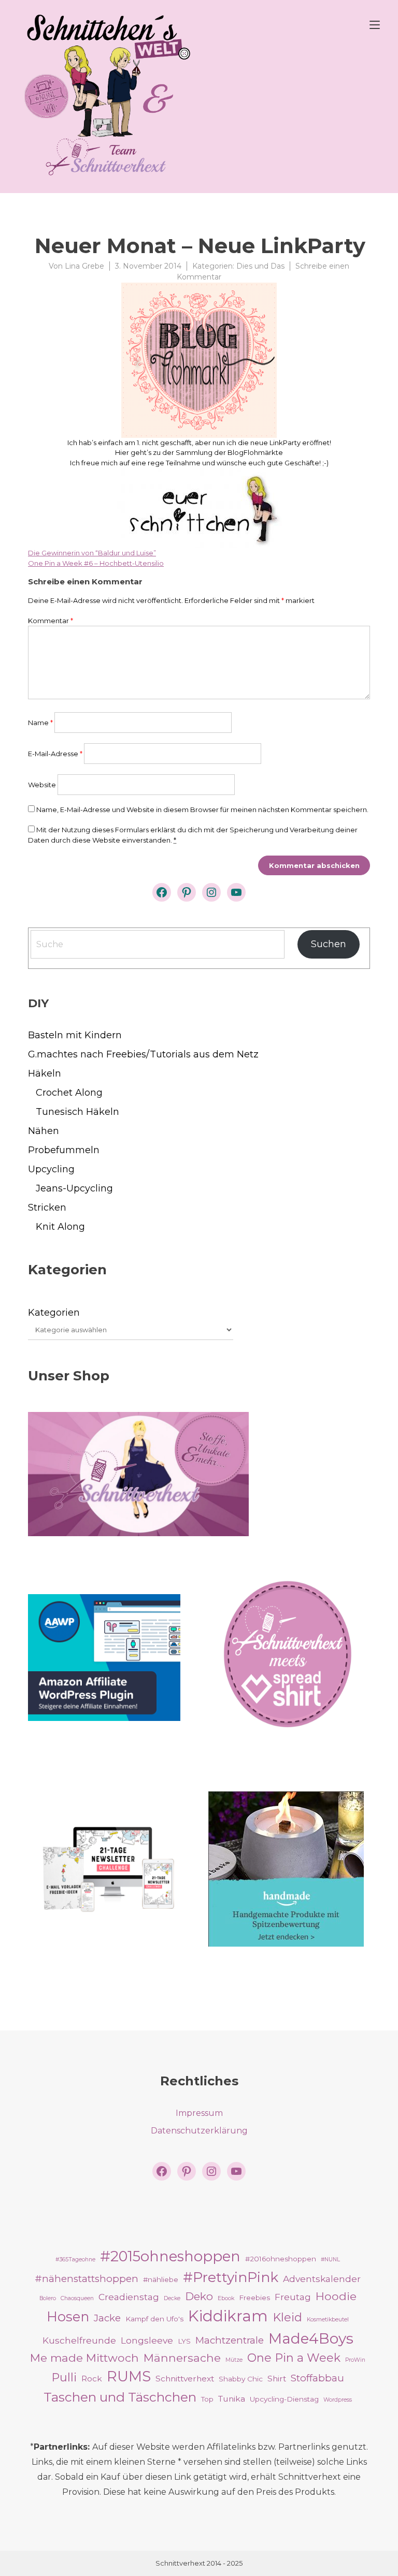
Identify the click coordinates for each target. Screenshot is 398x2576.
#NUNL (330, 2259)
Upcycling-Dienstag (284, 2399)
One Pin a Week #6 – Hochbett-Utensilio (96, 563)
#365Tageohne (75, 2259)
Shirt (277, 2379)
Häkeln (45, 1073)
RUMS (129, 2376)
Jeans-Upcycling (74, 1188)
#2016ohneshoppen (281, 2259)
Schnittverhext (185, 2379)
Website (42, 785)
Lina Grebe (84, 266)
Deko (199, 2296)
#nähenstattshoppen (87, 2279)
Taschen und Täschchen (120, 2397)
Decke (172, 2298)
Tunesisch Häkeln (77, 1112)
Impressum (199, 2113)
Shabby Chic (241, 2379)
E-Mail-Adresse (55, 754)
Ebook (226, 2298)
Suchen (329, 944)
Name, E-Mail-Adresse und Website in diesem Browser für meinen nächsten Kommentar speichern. (202, 809)
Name (40, 723)
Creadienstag (129, 2297)
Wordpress (338, 2400)
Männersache (182, 2358)
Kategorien (54, 1313)
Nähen (44, 1131)
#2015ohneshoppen (170, 2256)
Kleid (287, 2317)
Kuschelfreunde (79, 2340)
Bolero (48, 2298)
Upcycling (51, 1169)
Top (207, 2399)
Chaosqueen (77, 2298)
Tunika (232, 2399)
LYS (184, 2341)
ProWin (355, 2360)
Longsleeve (147, 2340)
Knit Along (60, 1227)
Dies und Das (260, 266)
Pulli (64, 2377)
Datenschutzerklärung (199, 2131)
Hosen (68, 2316)
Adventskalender (322, 2279)
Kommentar (51, 621)
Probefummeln (64, 1150)
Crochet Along (69, 1093)
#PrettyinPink (231, 2277)
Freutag (293, 2297)
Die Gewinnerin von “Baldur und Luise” (92, 553)
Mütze (234, 2360)
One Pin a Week (294, 2358)
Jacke (107, 2318)
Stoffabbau (317, 2378)
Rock (92, 2379)
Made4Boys (311, 2338)
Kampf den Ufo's (154, 2319)
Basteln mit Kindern (75, 1035)
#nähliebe (161, 2279)
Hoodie (336, 2296)
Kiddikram (228, 2316)
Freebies (254, 2298)
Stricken (47, 1208)
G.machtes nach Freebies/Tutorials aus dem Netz (143, 1054)
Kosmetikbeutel (328, 2320)
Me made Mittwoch (84, 2358)
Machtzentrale (230, 2340)
